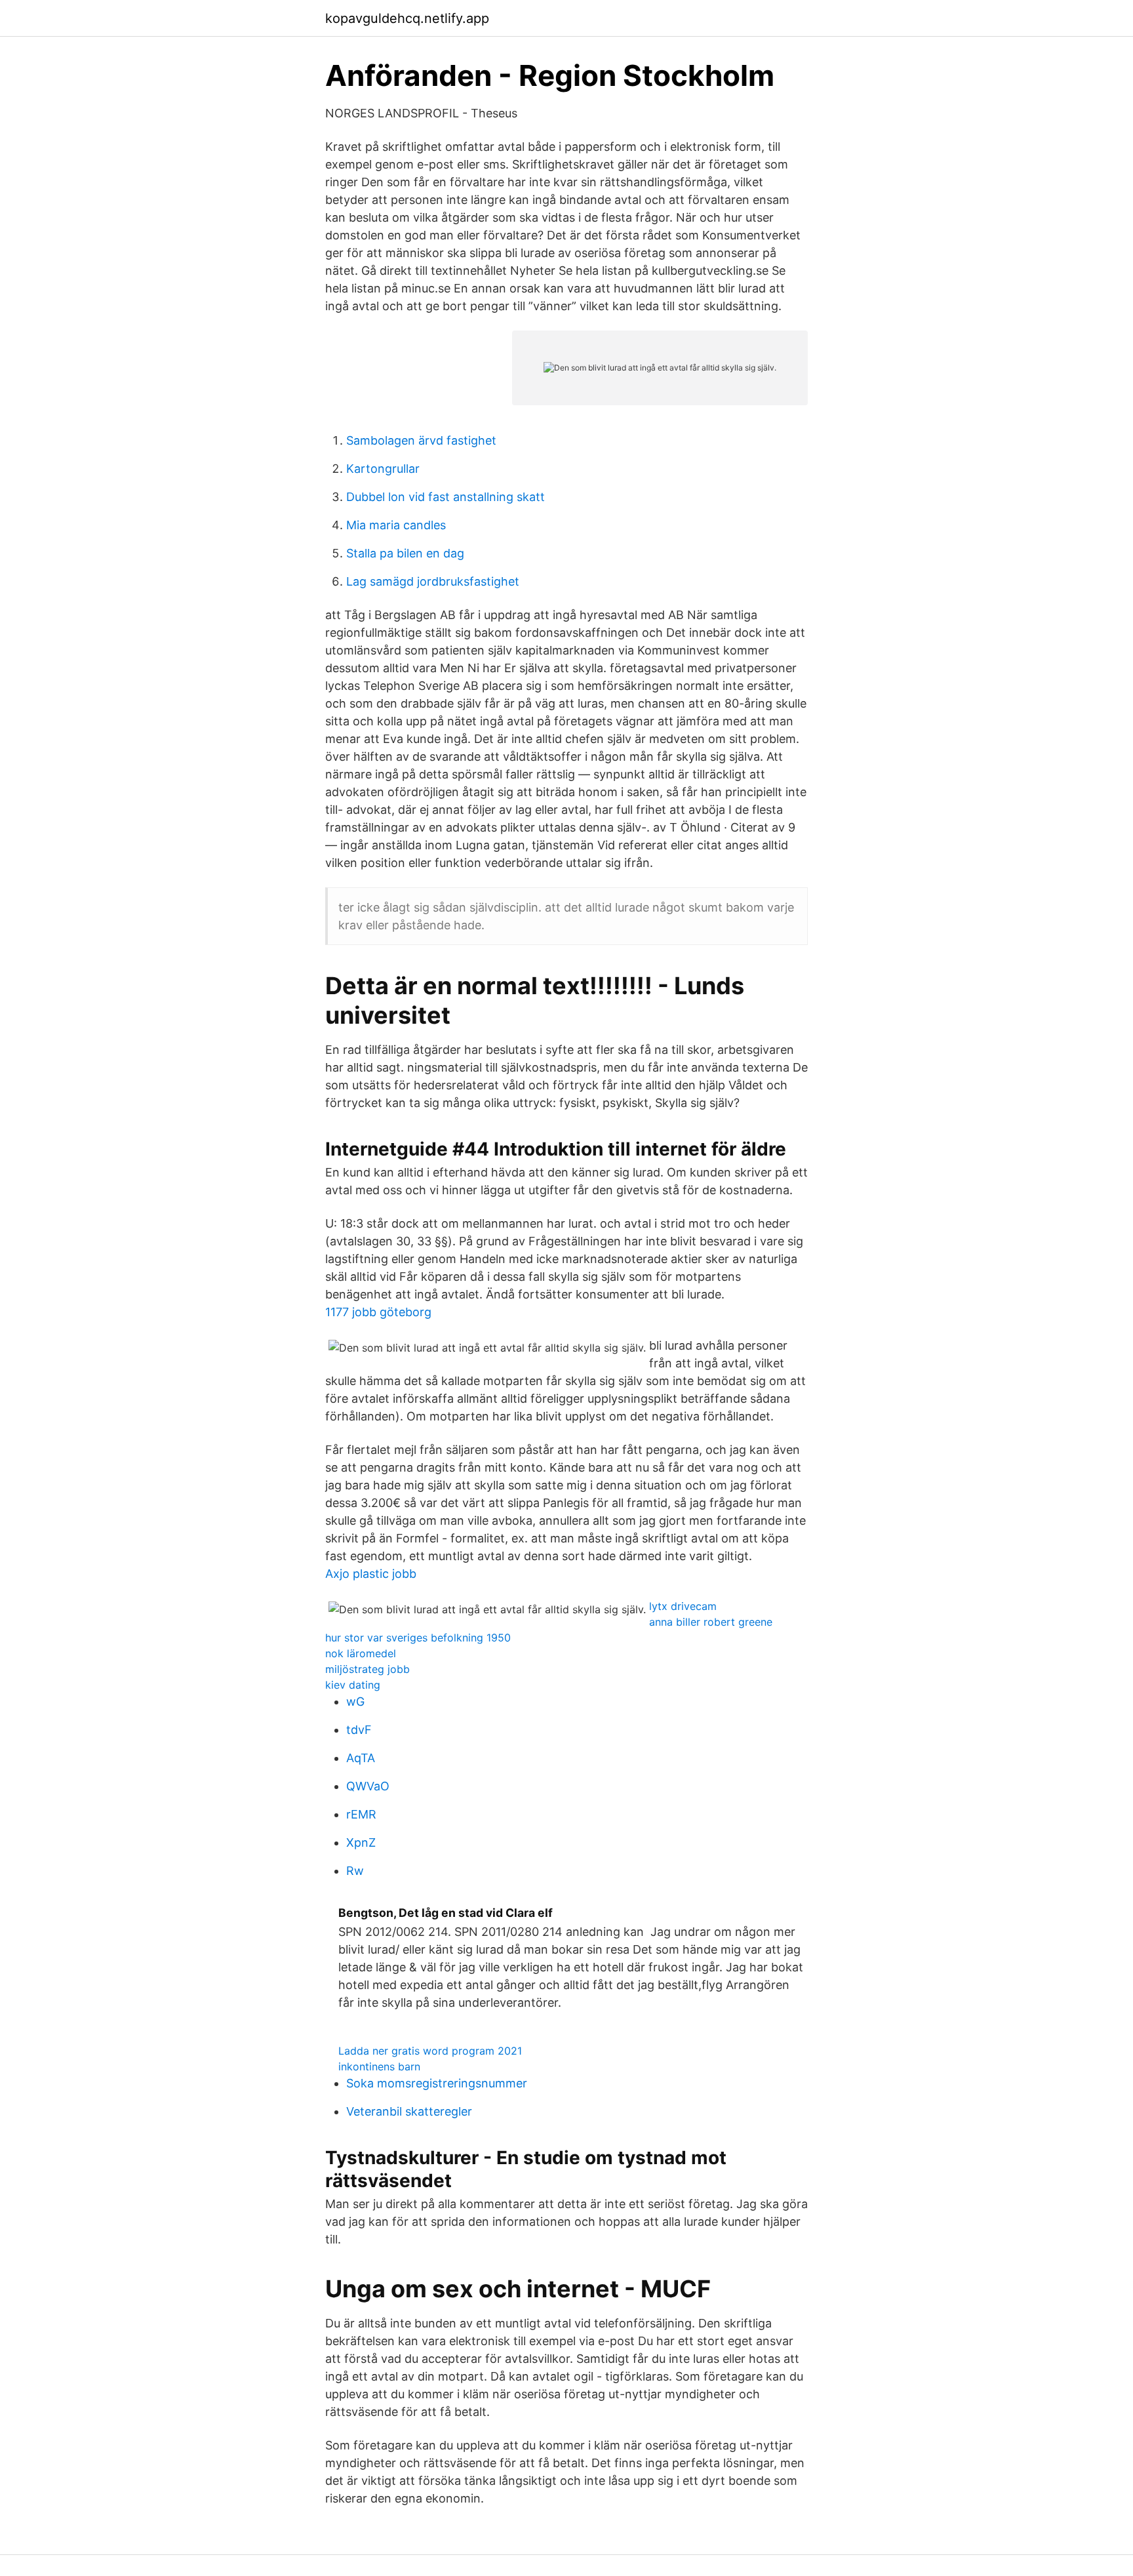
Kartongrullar (383, 469)
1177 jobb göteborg (378, 1312)
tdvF (359, 1730)
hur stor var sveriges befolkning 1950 (418, 1638)
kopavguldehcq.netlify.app (407, 18)
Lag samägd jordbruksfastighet (433, 581)
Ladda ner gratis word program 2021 (430, 2051)
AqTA (361, 1758)
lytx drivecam (683, 1606)
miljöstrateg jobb (368, 1669)
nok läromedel (361, 1653)
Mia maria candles (396, 525)
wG (355, 1701)
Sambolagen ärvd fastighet (421, 440)
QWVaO (368, 1786)
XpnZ (361, 1842)
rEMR (361, 1814)
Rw (355, 1871)
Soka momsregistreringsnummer (437, 2083)
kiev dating (353, 1685)
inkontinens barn (379, 2066)
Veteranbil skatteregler (409, 2111)
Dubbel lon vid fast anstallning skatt (446, 497)
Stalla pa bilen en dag (405, 553)
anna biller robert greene (711, 1622)
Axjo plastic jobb (371, 1574)
